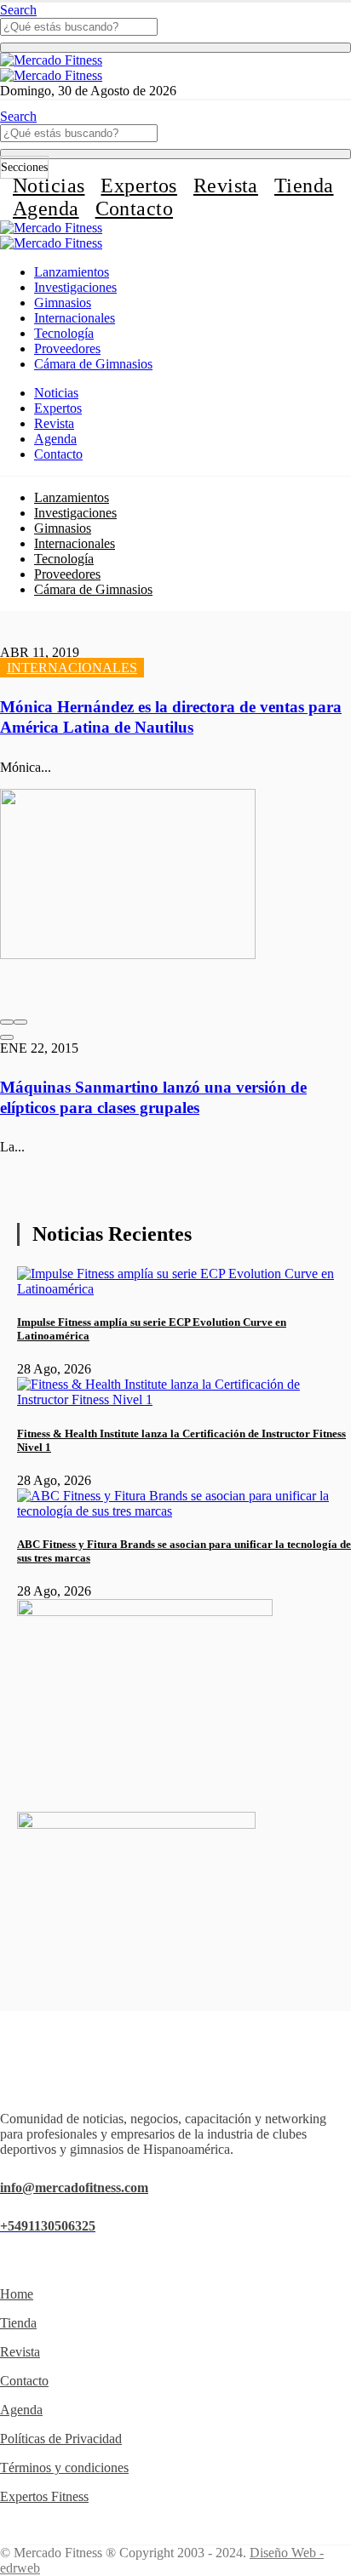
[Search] (175, 48)
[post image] (175, 900)
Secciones (24, 167)
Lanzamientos (72, 272)
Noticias (49, 186)
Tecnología (64, 333)
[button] (7, 1022)
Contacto (134, 208)
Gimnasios (63, 303)
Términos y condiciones (64, 2467)
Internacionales (75, 318)
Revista (226, 186)
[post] (184, 1289)
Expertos (138, 186)
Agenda (46, 208)
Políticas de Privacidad (61, 2439)
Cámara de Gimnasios (93, 364)
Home (17, 2294)
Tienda (304, 186)
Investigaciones (75, 287)
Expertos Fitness (44, 2496)
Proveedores (67, 348)
